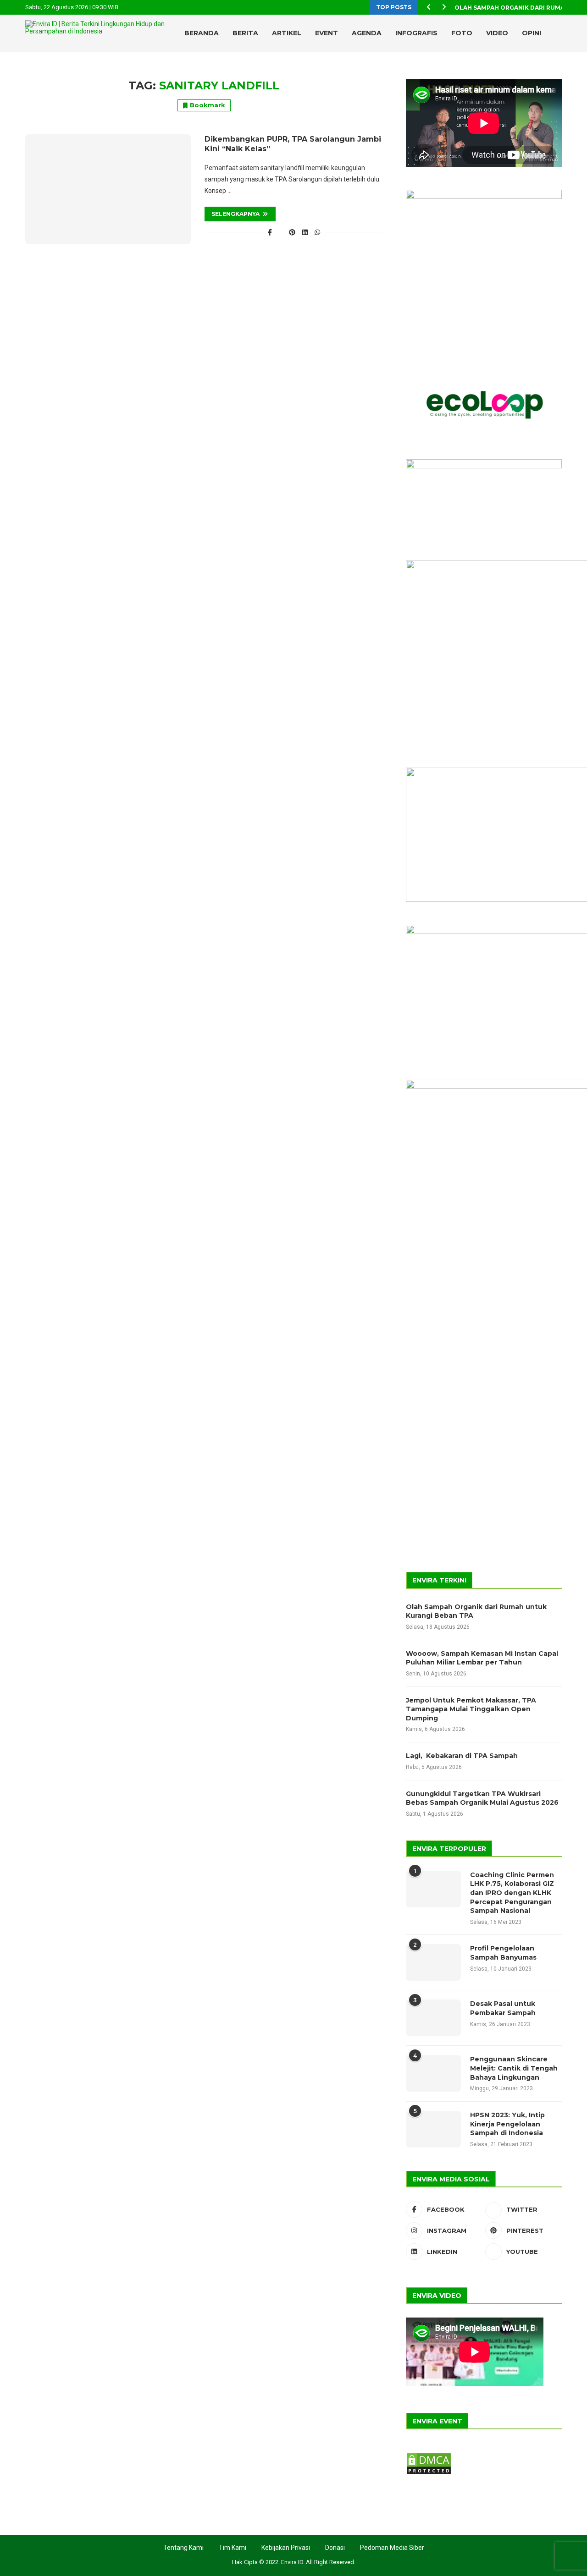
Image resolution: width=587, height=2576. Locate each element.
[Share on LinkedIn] (305, 232)
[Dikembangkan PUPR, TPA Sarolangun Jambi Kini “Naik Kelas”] (108, 189)
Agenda (367, 33)
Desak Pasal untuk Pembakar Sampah (503, 2008)
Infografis (416, 33)
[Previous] (429, 7)
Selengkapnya (235, 214)
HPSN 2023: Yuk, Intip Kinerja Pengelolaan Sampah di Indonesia (507, 2124)
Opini (532, 33)
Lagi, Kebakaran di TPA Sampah (462, 1756)
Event (327, 33)
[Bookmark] (557, 71)
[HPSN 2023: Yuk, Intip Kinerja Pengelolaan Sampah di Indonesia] (433, 2129)
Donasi (335, 2548)
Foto (462, 33)
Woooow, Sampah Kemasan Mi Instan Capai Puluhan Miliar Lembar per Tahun (482, 1658)
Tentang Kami (183, 2548)
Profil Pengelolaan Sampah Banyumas (503, 1953)
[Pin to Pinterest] (292, 232)
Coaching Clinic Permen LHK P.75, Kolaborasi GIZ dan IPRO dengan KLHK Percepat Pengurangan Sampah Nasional (512, 1893)
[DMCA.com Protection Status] (429, 2456)
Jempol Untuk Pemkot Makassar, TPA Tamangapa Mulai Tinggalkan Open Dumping (471, 1709)
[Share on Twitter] (281, 232)
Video (497, 33)
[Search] (541, 71)
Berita (245, 33)
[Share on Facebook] (270, 232)
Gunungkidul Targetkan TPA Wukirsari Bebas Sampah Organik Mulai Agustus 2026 (482, 1798)
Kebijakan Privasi (286, 2548)
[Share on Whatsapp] (317, 232)
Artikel (287, 33)
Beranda (202, 33)
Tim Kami (233, 2548)
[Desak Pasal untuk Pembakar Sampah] (433, 2018)
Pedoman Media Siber (392, 2548)
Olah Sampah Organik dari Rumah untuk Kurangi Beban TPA (476, 1611)
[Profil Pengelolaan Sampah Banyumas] (433, 1962)
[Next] (444, 7)
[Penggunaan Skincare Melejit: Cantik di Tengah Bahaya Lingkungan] (433, 2073)
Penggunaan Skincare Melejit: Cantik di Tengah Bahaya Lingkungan (514, 2068)
